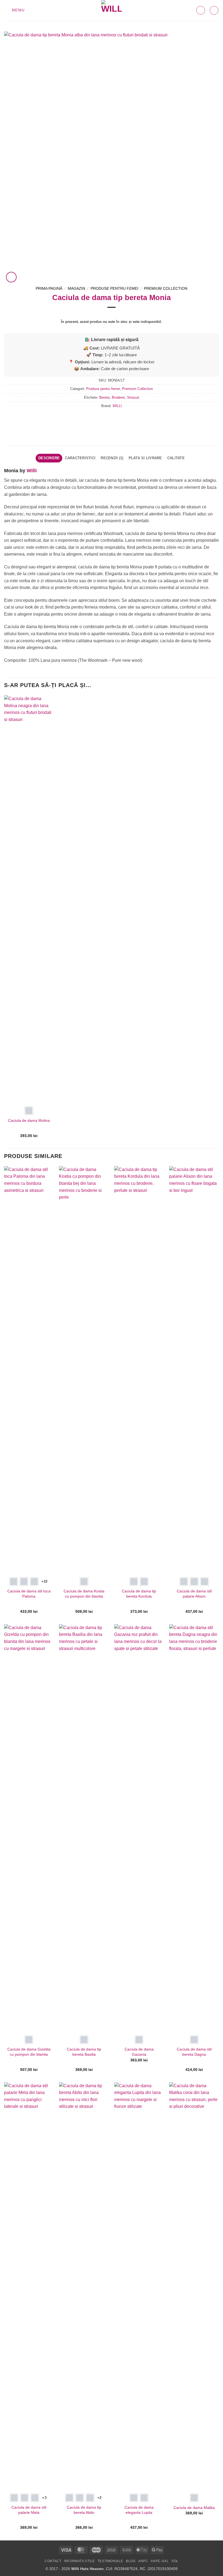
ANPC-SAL (160, 2561)
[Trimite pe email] (117, 418)
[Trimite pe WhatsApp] (97, 418)
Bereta (104, 397)
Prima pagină (49, 289)
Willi (32, 471)
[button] (14, 10)
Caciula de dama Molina (29, 1120)
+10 (44, 1581)
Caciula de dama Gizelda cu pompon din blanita (29, 2052)
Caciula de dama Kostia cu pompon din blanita (84, 1594)
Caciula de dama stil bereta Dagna (194, 2052)
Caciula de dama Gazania (139, 2052)
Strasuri (133, 397)
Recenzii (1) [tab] (112, 458)
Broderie (118, 397)
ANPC (143, 2561)
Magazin (76, 289)
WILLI (117, 406)
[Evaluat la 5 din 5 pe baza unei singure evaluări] (112, 314)
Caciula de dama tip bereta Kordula (139, 1594)
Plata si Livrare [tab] (145, 458)
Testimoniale (110, 2561)
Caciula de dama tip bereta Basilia (84, 2052)
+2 (100, 2498)
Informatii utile (79, 2561)
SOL (175, 2561)
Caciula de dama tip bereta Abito (84, 2510)
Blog (131, 2561)
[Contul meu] (214, 10)
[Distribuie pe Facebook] (106, 418)
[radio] (29, 1111)
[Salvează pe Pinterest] (126, 418)
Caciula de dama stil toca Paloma (29, 1594)
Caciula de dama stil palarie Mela (29, 2510)
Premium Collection (166, 289)
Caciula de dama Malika (194, 2508)
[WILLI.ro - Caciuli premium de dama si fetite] (112, 10)
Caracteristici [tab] (80, 458)
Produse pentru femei (114, 289)
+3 (44, 2498)
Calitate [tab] (176, 458)
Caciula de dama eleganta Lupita (139, 2510)
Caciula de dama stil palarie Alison (194, 1594)
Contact (53, 2561)
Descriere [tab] (49, 458)
